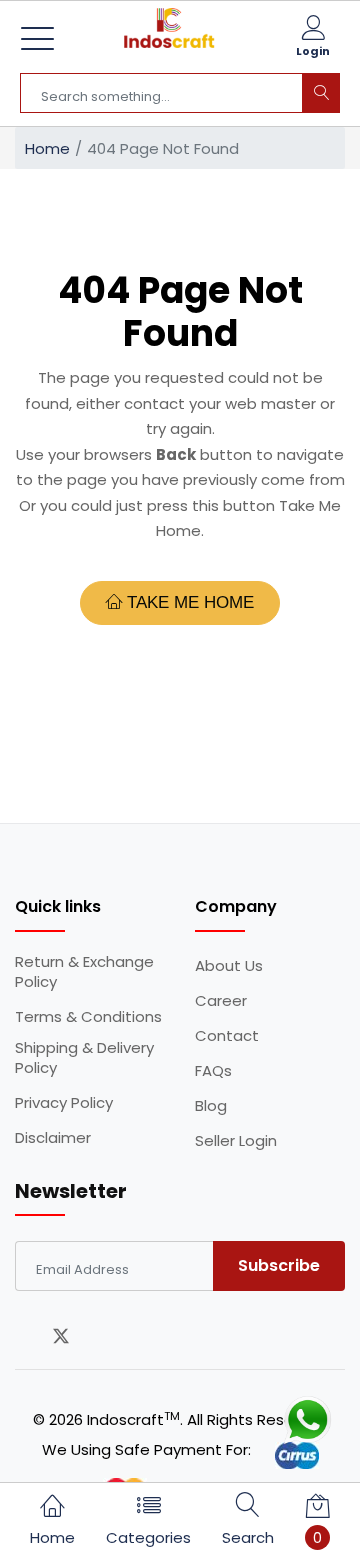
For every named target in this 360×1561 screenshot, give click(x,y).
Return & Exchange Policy (84, 972)
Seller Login (236, 1141)
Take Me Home (188, 602)
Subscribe (279, 1265)
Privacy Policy (64, 1103)
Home (47, 148)
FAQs (213, 1071)
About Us (229, 966)
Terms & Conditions (88, 1017)
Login (313, 51)
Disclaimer (53, 1138)
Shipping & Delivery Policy (84, 1058)
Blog (211, 1106)
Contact (227, 1036)
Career (221, 1001)
